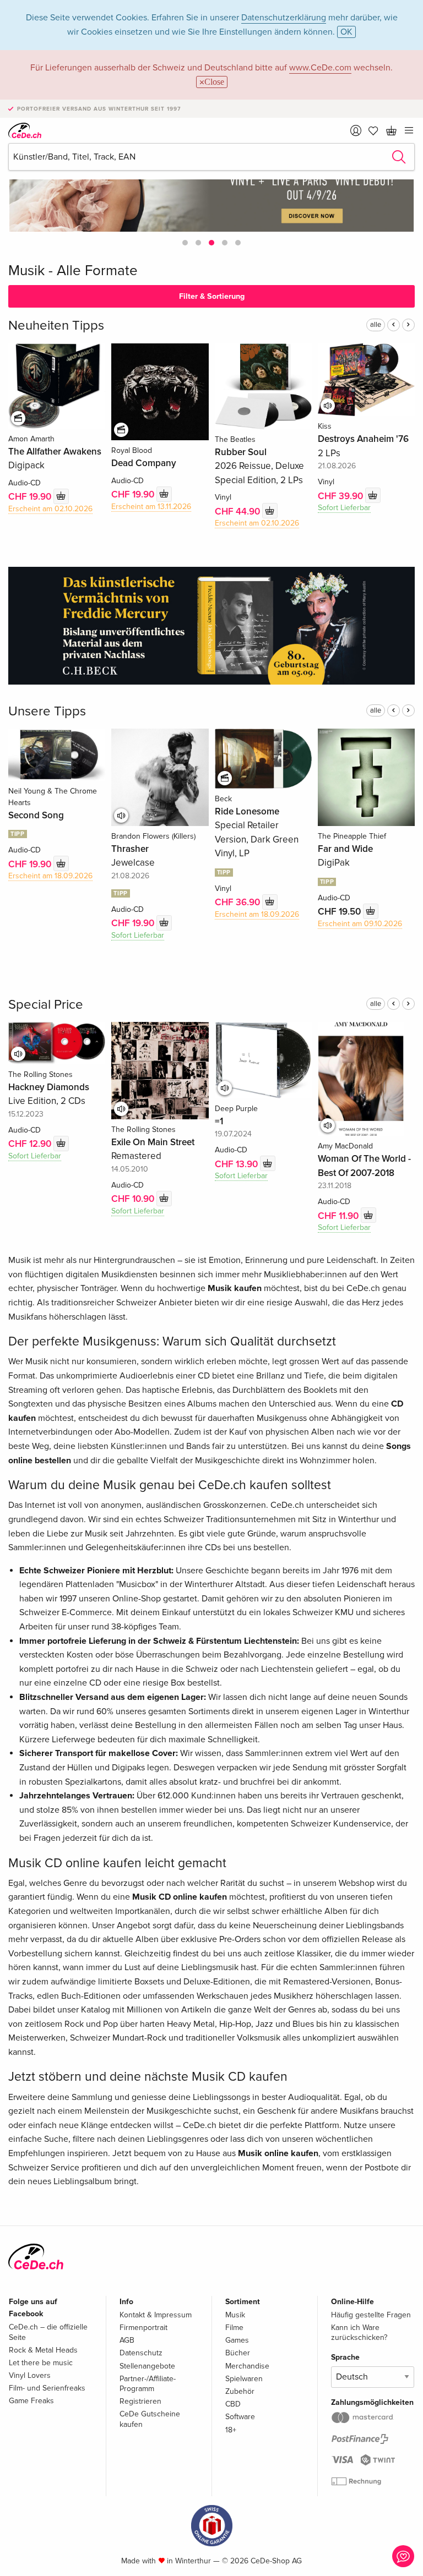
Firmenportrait (143, 2328)
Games (237, 2340)
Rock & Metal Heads (43, 2350)
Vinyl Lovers (30, 2375)
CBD (233, 2404)
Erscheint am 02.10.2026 (50, 509)
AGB (127, 2340)
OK (346, 32)
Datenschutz (141, 2353)
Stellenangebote (147, 2366)
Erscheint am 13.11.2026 (151, 507)
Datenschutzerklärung (284, 18)
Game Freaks (31, 2401)
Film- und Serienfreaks (47, 2388)
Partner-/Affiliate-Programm (148, 2384)
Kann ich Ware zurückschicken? (359, 2332)
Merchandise (247, 2366)
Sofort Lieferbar (344, 508)
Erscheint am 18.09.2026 (50, 876)
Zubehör (240, 2391)
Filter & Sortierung (212, 296)
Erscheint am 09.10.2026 (360, 924)
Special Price (46, 1005)
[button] (185, 243)
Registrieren (140, 2401)
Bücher (238, 2353)
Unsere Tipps (47, 711)
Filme (234, 2328)
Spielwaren (244, 2379)
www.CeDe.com (320, 68)
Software (240, 2417)
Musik (235, 2315)
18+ (231, 2430)
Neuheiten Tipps (56, 326)
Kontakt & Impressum (156, 2315)
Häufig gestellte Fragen (371, 2315)
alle (376, 325)
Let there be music (41, 2363)
